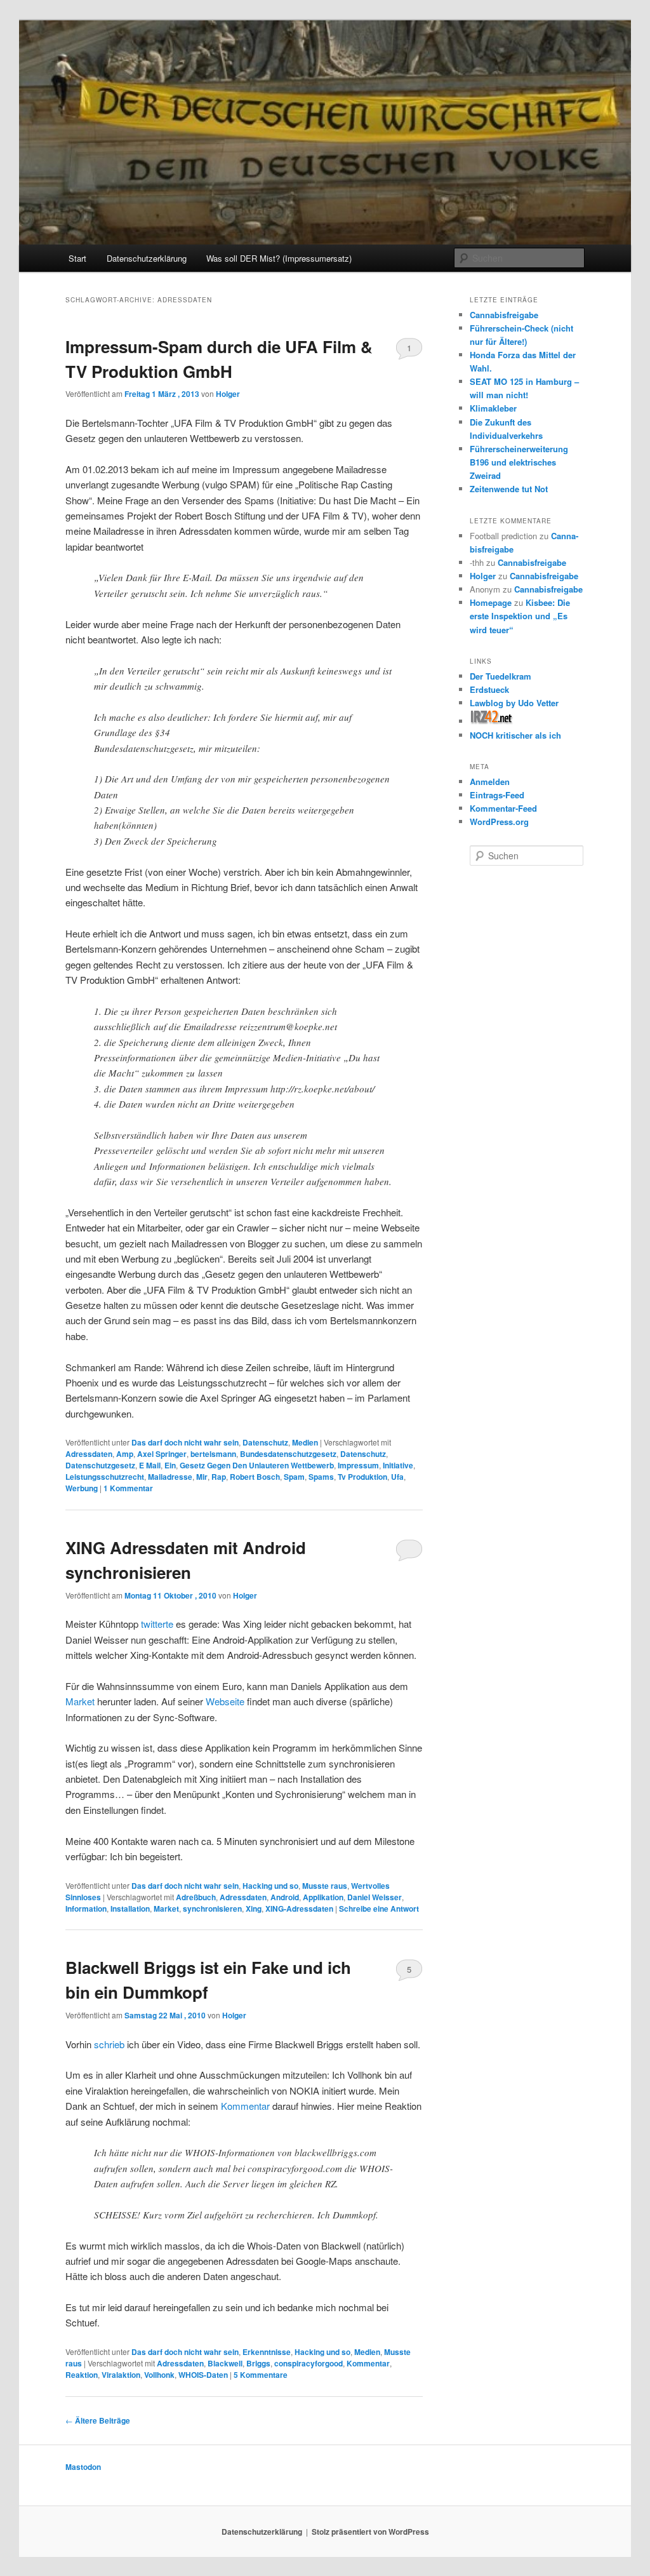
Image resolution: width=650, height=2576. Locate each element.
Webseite (225, 1701)
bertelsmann (213, 1454)
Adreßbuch (196, 1897)
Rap (219, 1477)
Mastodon (83, 2467)
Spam (294, 1477)
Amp (125, 1454)
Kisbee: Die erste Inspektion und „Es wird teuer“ (520, 616)
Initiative (398, 1465)
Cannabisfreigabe (504, 315)
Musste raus (325, 1886)
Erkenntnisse (267, 2352)
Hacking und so (270, 1886)
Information (86, 1909)
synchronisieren (212, 1909)
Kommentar (128, 1488)
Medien (305, 1442)
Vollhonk (159, 2375)
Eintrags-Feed (497, 795)
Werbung (82, 1488)
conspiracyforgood (308, 2363)
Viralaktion (121, 2375)
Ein (170, 1465)
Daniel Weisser (375, 1897)
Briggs (258, 2363)
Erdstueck (489, 689)
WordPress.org (499, 822)
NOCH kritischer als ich (515, 735)
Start (77, 258)
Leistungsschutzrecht (105, 1477)
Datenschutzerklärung (147, 258)
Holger (228, 394)
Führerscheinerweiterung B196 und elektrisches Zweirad (519, 462)
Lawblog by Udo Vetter (514, 703)
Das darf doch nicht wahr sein (185, 1442)
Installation (130, 1909)
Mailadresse (170, 1477)
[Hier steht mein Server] (492, 721)
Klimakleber (493, 408)
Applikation (323, 1897)
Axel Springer (162, 1454)
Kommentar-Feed (503, 808)
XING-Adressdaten (299, 1909)
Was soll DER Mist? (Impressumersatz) (279, 258)
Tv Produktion (362, 1477)
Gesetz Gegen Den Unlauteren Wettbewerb (257, 1465)
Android (285, 1897)
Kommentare (261, 2375)
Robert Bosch (255, 1477)
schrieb (110, 2044)
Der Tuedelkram (501, 676)
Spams (321, 1477)
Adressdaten (89, 1454)
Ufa (397, 1477)
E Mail (150, 1465)
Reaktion (82, 2375)
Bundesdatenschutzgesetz (288, 1454)
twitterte (157, 1624)
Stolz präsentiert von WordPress (370, 2532)
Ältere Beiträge (98, 2420)
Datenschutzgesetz (100, 1465)
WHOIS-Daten (203, 2375)
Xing (254, 1909)
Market (80, 1701)
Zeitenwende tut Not (509, 489)
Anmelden (490, 782)
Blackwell (225, 2363)
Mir (202, 1477)
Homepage (491, 602)
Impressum (358, 1465)
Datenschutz (265, 1442)
